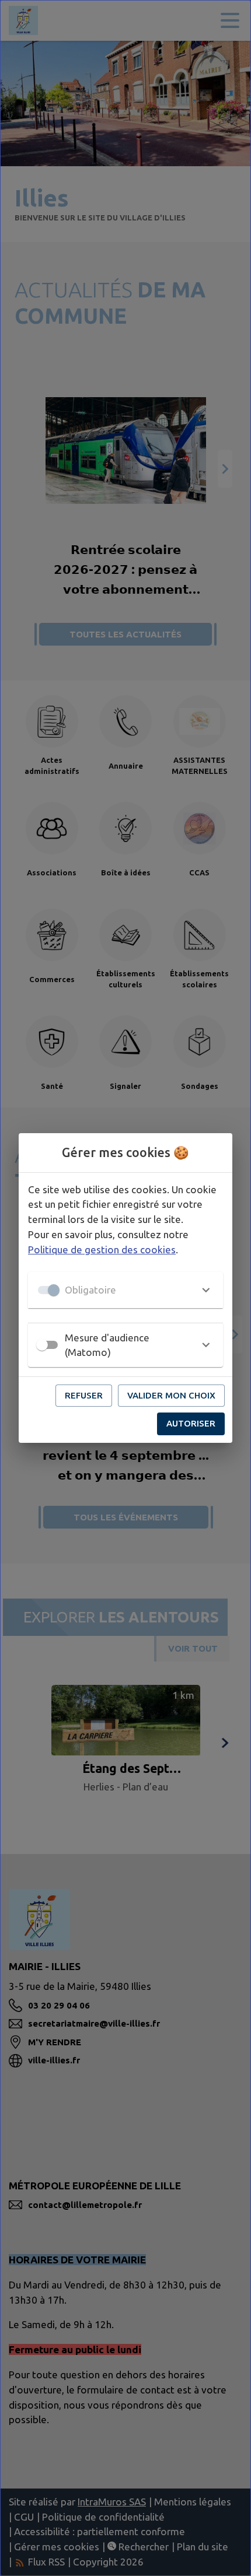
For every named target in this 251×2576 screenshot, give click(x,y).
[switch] (42, 1345)
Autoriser (191, 1423)
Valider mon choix (171, 1395)
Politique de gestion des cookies (102, 1250)
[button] (125, 1290)
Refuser (84, 1395)
